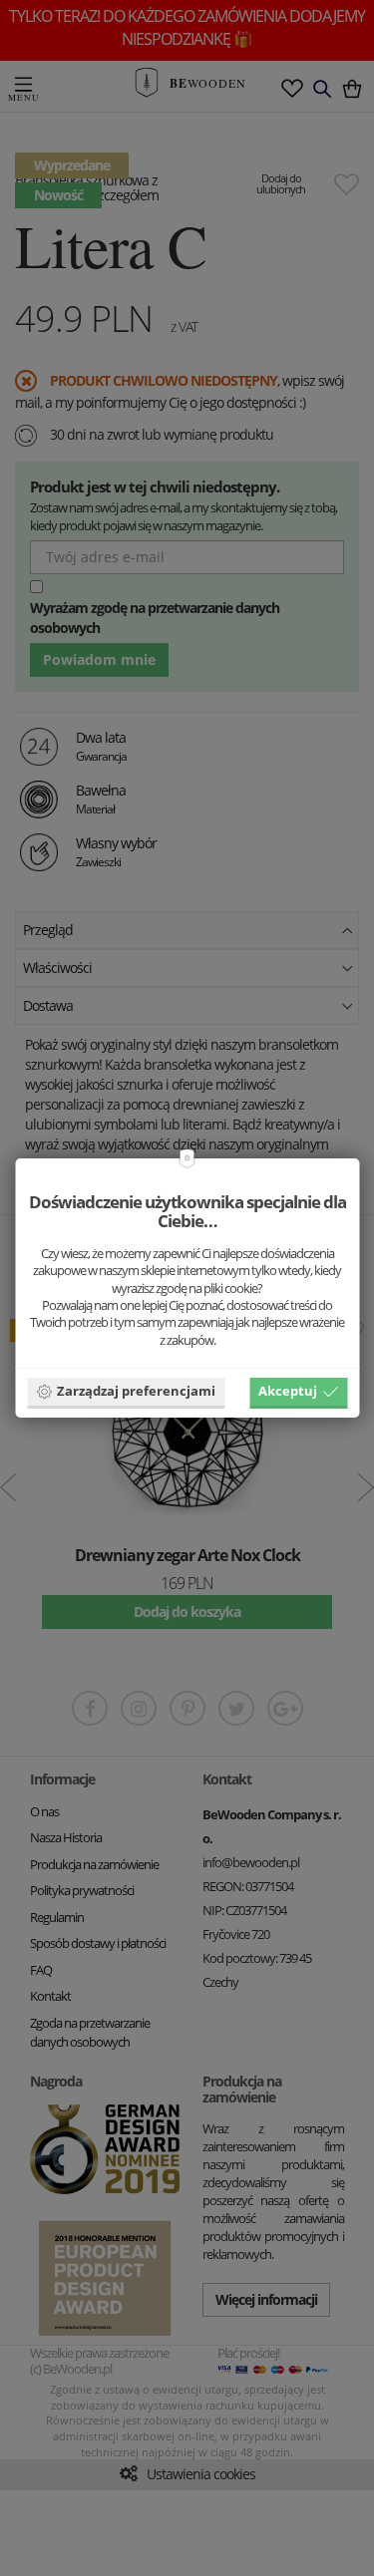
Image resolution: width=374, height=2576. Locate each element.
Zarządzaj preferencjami (136, 1391)
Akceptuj (288, 1391)
